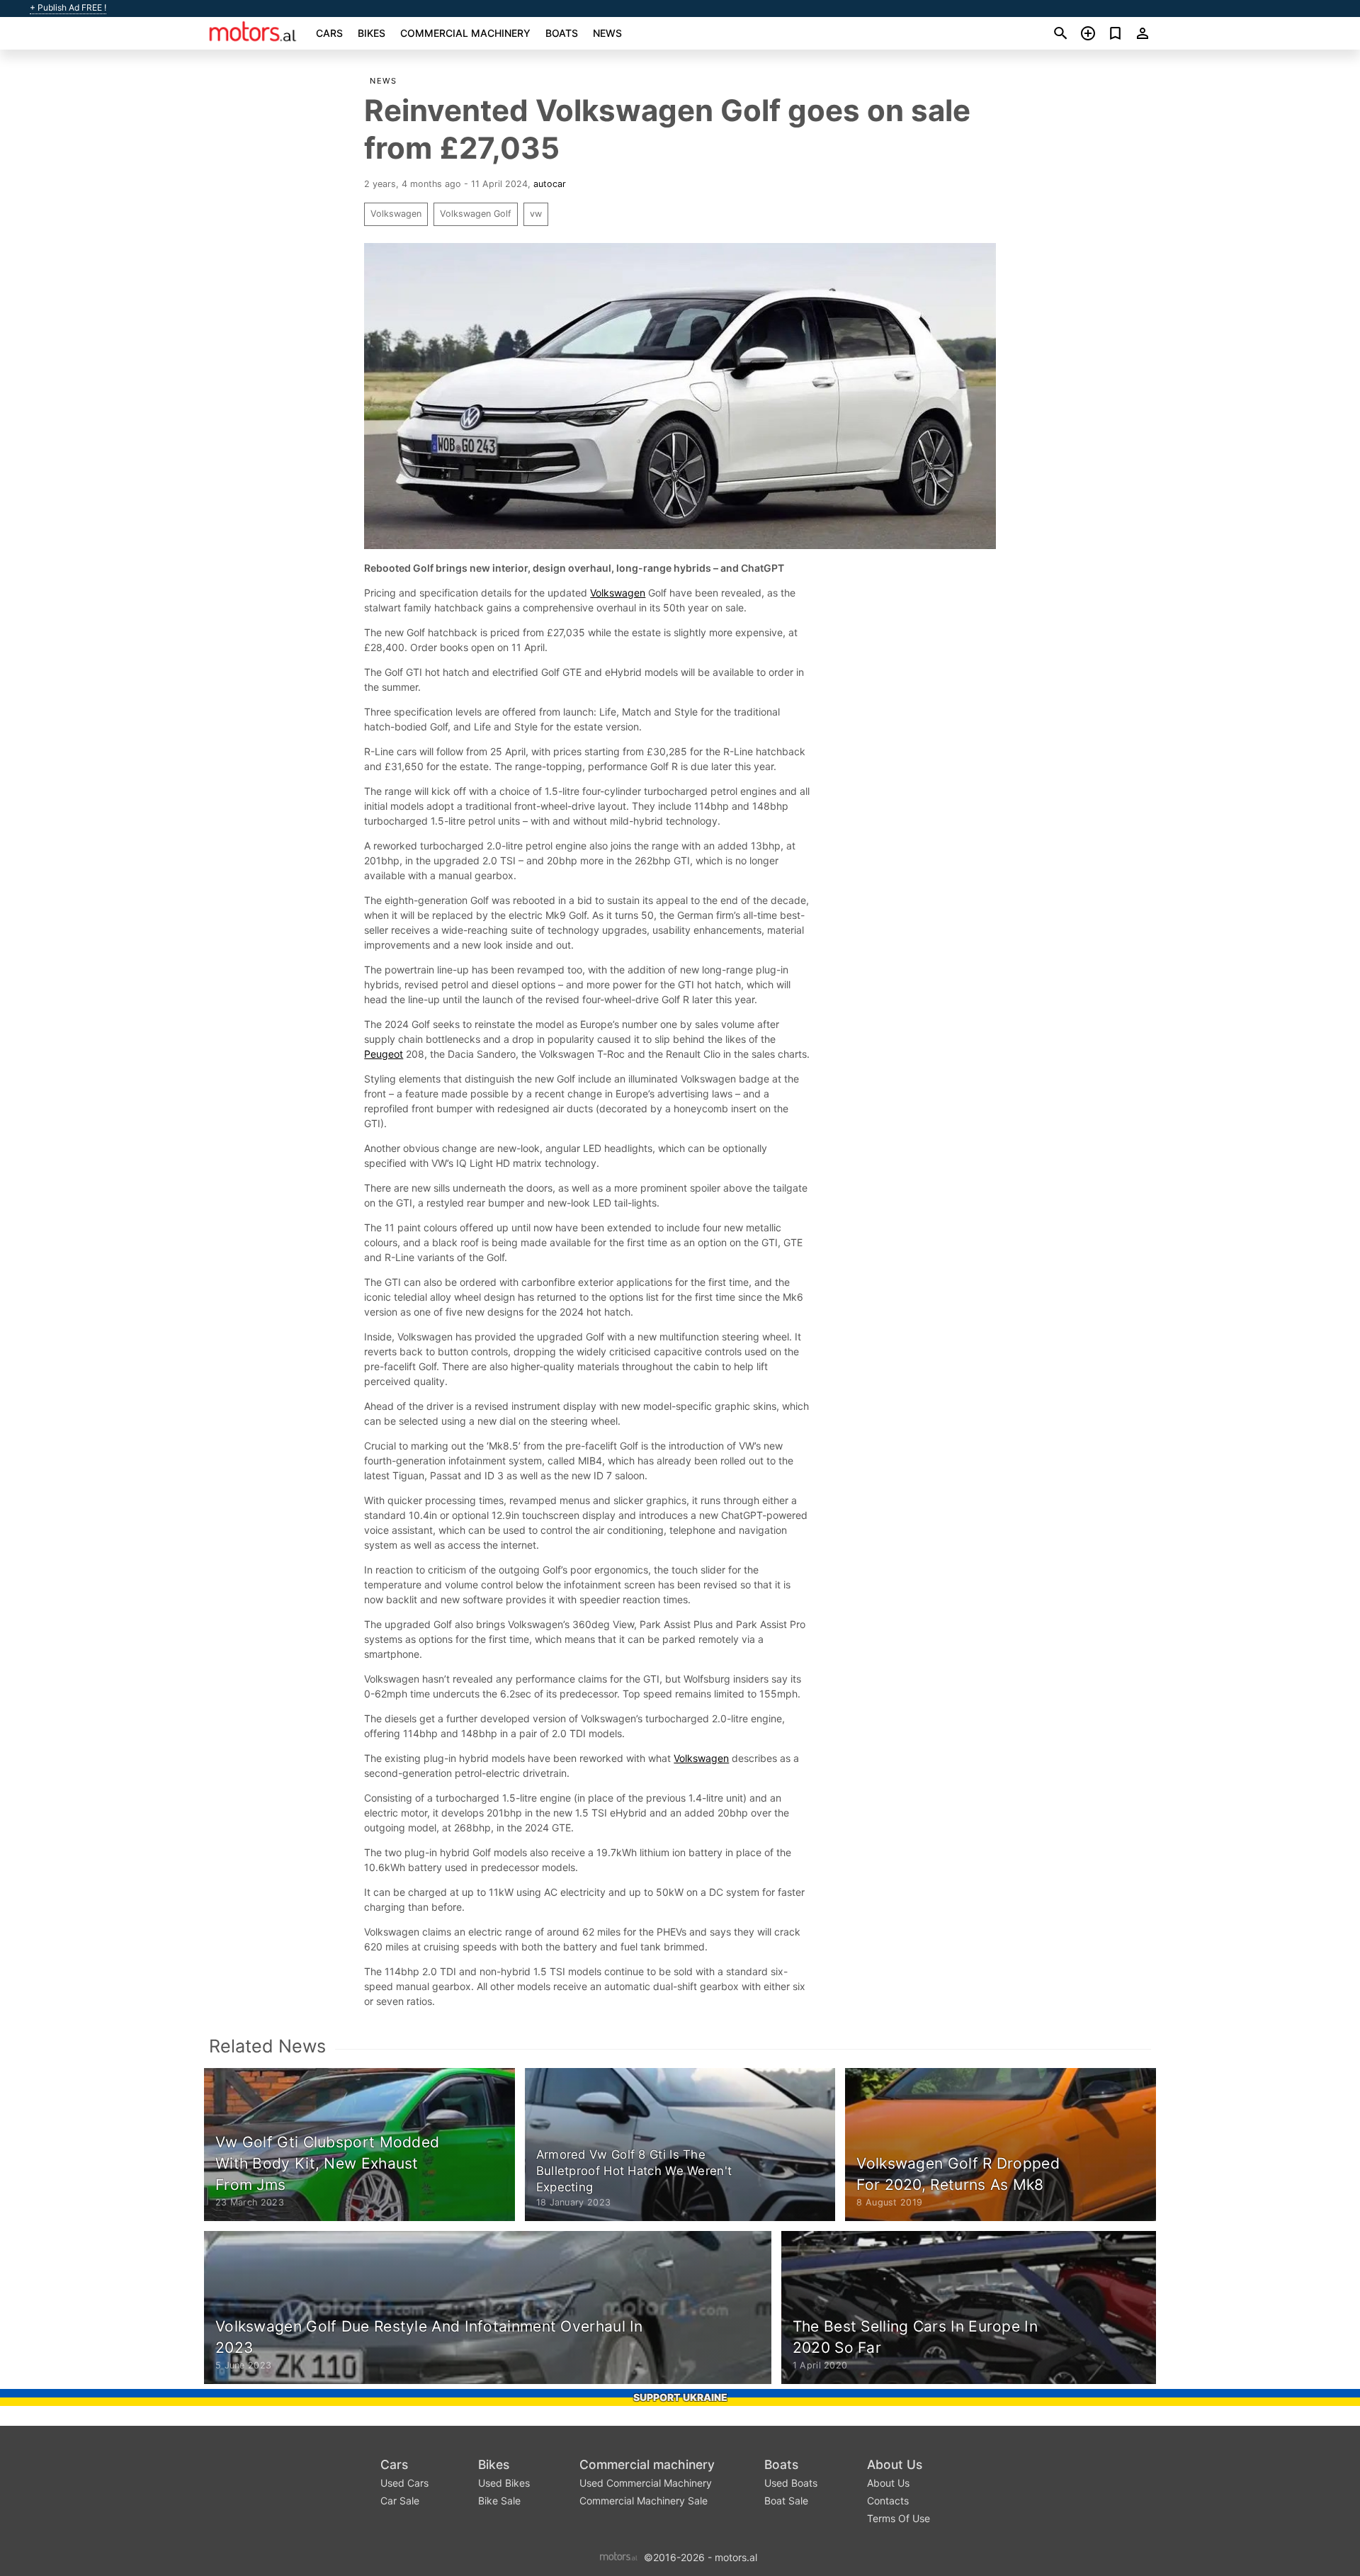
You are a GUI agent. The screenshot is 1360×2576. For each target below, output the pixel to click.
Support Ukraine (680, 2397)
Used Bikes (504, 2483)
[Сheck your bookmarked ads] (1115, 33)
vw (536, 214)
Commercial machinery (465, 33)
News (607, 33)
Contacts (888, 2501)
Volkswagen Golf (476, 214)
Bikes (372, 33)
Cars (329, 33)
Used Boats (791, 2483)
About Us (895, 2464)
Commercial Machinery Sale (644, 2501)
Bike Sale (499, 2501)
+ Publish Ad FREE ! (68, 8)
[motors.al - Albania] (619, 2556)
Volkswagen (396, 214)
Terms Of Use (899, 2518)
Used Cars (404, 2483)
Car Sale (400, 2501)
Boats (562, 33)
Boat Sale (786, 2501)
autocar (550, 184)
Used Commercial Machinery (646, 2483)
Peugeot (384, 1054)
